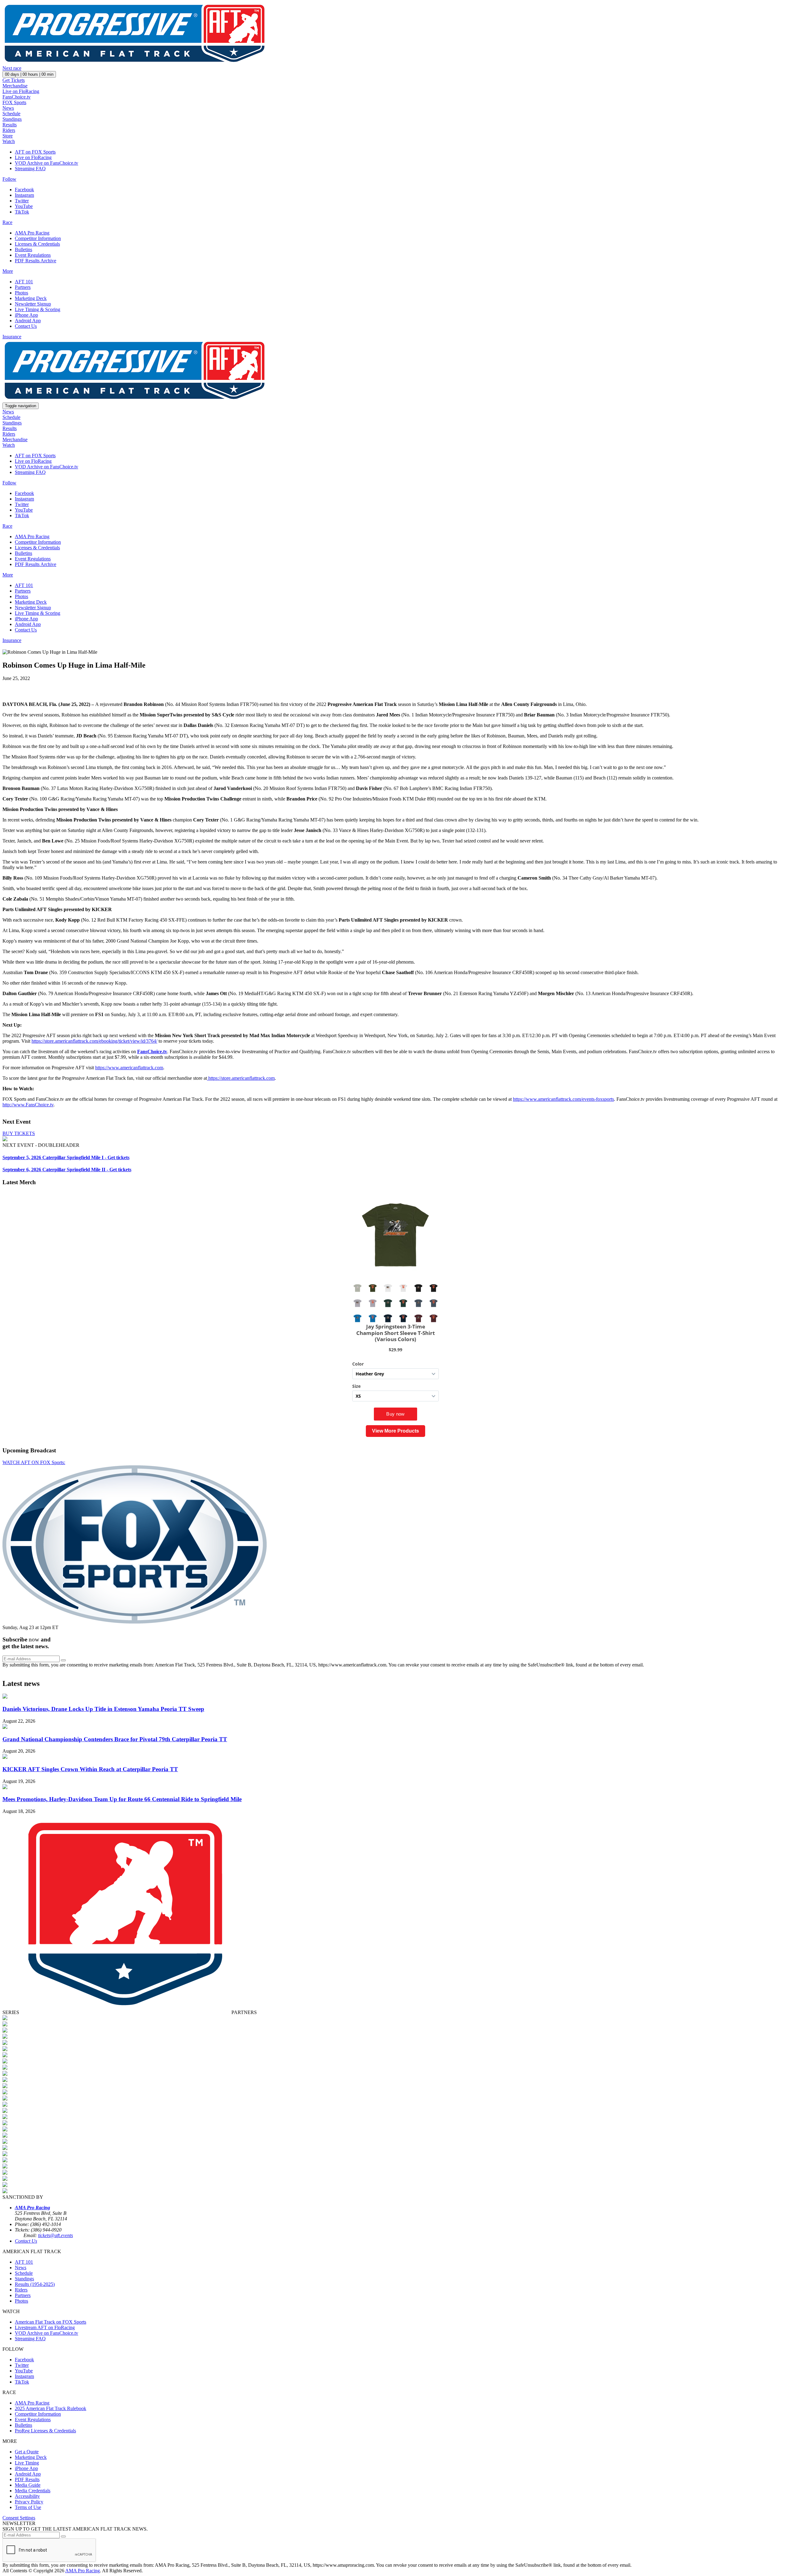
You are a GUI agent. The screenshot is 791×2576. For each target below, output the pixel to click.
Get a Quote (27, 2452)
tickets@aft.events (55, 2235)
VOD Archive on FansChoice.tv (47, 163)
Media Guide (28, 2485)
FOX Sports (14, 102)
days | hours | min (29, 74)
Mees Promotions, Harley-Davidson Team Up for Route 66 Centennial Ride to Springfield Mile (122, 1799)
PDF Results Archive (36, 261)
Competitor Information (38, 238)
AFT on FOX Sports (35, 152)
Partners (23, 287)
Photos (21, 293)
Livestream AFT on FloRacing (45, 2327)
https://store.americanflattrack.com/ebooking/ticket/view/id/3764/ (94, 1041)
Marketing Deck (31, 298)
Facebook (24, 190)
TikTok (22, 212)
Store (8, 136)
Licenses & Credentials (37, 244)
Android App (28, 321)
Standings (12, 119)
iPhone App (26, 315)
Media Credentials (33, 2491)
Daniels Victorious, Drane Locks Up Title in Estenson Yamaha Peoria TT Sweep (103, 1709)
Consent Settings (19, 2518)
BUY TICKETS (19, 1133)
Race (7, 222)
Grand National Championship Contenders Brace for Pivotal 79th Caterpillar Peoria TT (115, 1739)
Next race (12, 68)
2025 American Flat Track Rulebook (51, 2408)
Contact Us (26, 326)
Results (10, 125)
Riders (9, 130)
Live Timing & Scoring (38, 309)
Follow (9, 179)
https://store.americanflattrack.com (241, 1078)
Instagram (24, 195)
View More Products (395, 1431)
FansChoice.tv (17, 97)
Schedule (11, 114)
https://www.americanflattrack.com (129, 1068)
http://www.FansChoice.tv (28, 1105)
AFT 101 (24, 282)
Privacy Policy (29, 2502)
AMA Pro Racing (32, 233)
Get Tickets (14, 80)
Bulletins (23, 249)
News (8, 108)
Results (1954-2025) (35, 2284)
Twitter (22, 201)
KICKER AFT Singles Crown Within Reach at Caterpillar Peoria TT (90, 1769)
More (8, 271)
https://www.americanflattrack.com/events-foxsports (563, 1099)
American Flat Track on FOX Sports (51, 2322)
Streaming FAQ (30, 169)
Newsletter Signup (33, 304)
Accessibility (27, 2496)
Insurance (12, 337)
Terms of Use (28, 2507)
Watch (9, 141)
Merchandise (15, 86)
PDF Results (27, 2479)
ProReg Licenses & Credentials (45, 2431)
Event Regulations (33, 255)
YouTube (24, 206)
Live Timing (27, 2463)
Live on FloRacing (21, 91)
